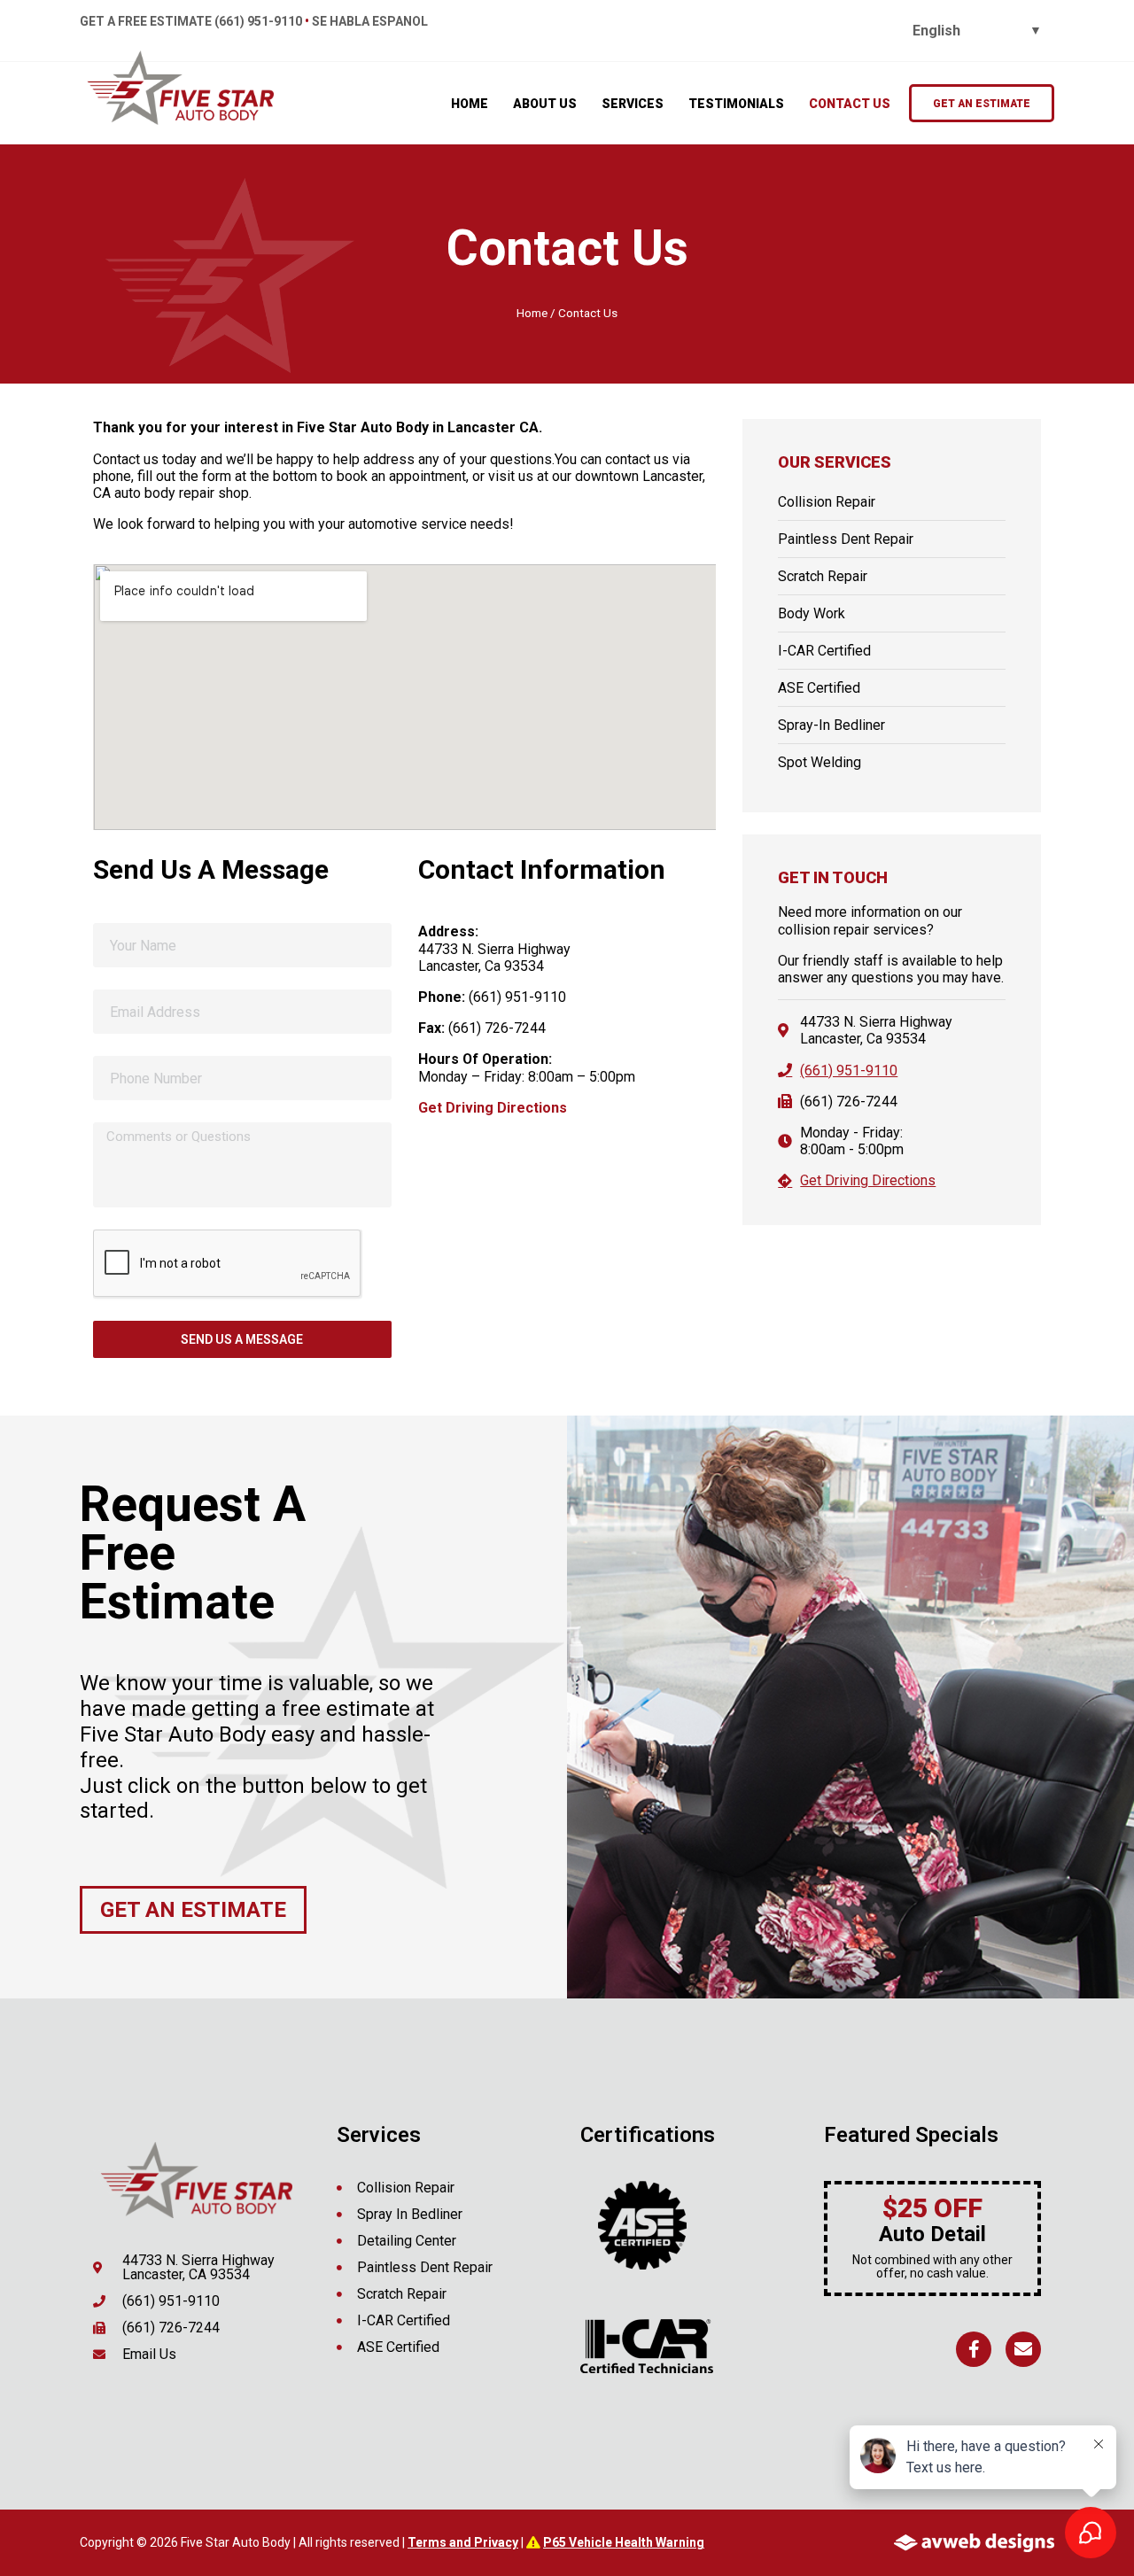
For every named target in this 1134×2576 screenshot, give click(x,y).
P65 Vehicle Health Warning (624, 2542)
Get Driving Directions (493, 1108)
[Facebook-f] (974, 2349)
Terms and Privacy (463, 2542)
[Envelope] (1023, 2349)
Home (532, 313)
